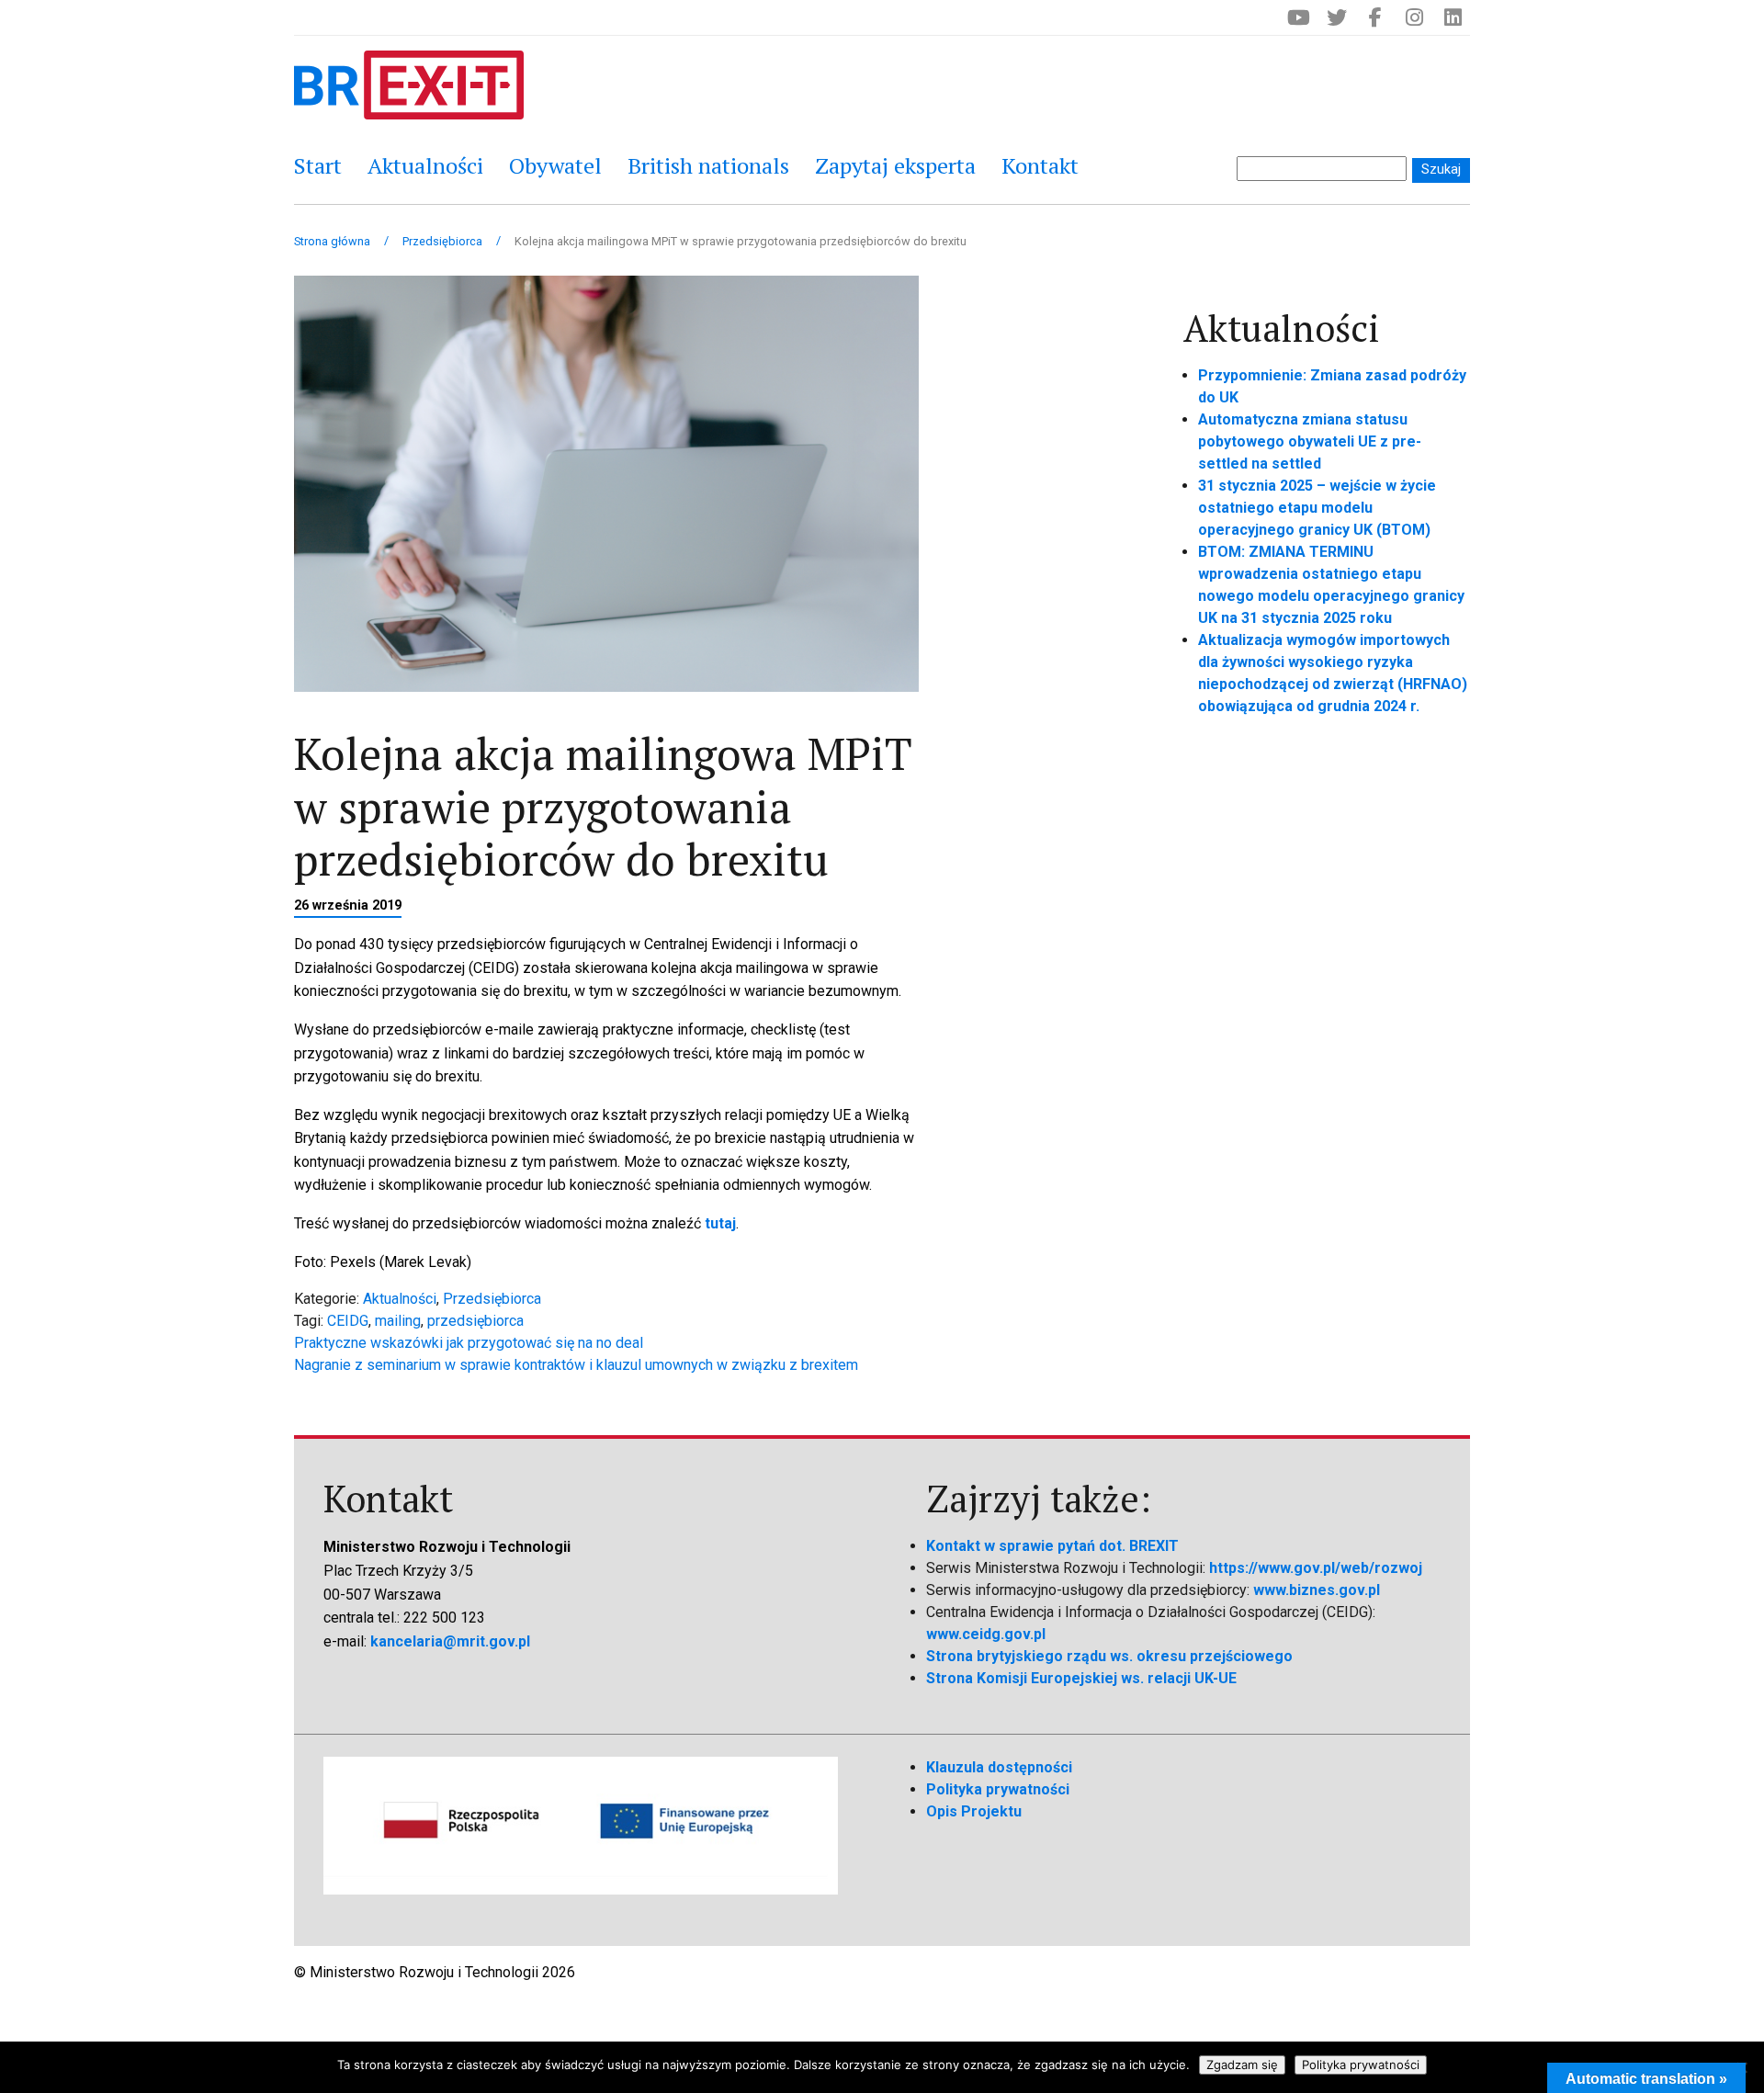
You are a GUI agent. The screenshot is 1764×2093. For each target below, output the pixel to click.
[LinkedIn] (1453, 17)
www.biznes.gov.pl (1317, 1590)
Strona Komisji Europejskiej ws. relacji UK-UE (1081, 1678)
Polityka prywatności (998, 1789)
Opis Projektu (974, 1811)
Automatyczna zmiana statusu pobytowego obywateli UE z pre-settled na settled (1310, 441)
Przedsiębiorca (442, 241)
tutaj (720, 1223)
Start (318, 165)
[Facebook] (1375, 17)
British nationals (708, 165)
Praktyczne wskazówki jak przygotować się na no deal (469, 1343)
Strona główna (332, 241)
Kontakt (1040, 165)
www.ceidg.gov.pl (986, 1634)
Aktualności (425, 165)
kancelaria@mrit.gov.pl (450, 1641)
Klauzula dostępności (999, 1767)
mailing (398, 1321)
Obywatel (555, 165)
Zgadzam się (1242, 2065)
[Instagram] (1414, 17)
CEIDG (348, 1321)
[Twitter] (1337, 17)
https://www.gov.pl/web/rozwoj (1316, 1568)
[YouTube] (1298, 17)
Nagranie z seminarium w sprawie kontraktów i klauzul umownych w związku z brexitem (576, 1365)
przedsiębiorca (475, 1321)
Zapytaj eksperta (895, 165)
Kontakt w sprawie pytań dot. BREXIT (1052, 1546)
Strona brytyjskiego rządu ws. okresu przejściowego (1109, 1656)
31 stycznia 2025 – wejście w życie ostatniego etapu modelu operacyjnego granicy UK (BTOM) (1317, 508)
